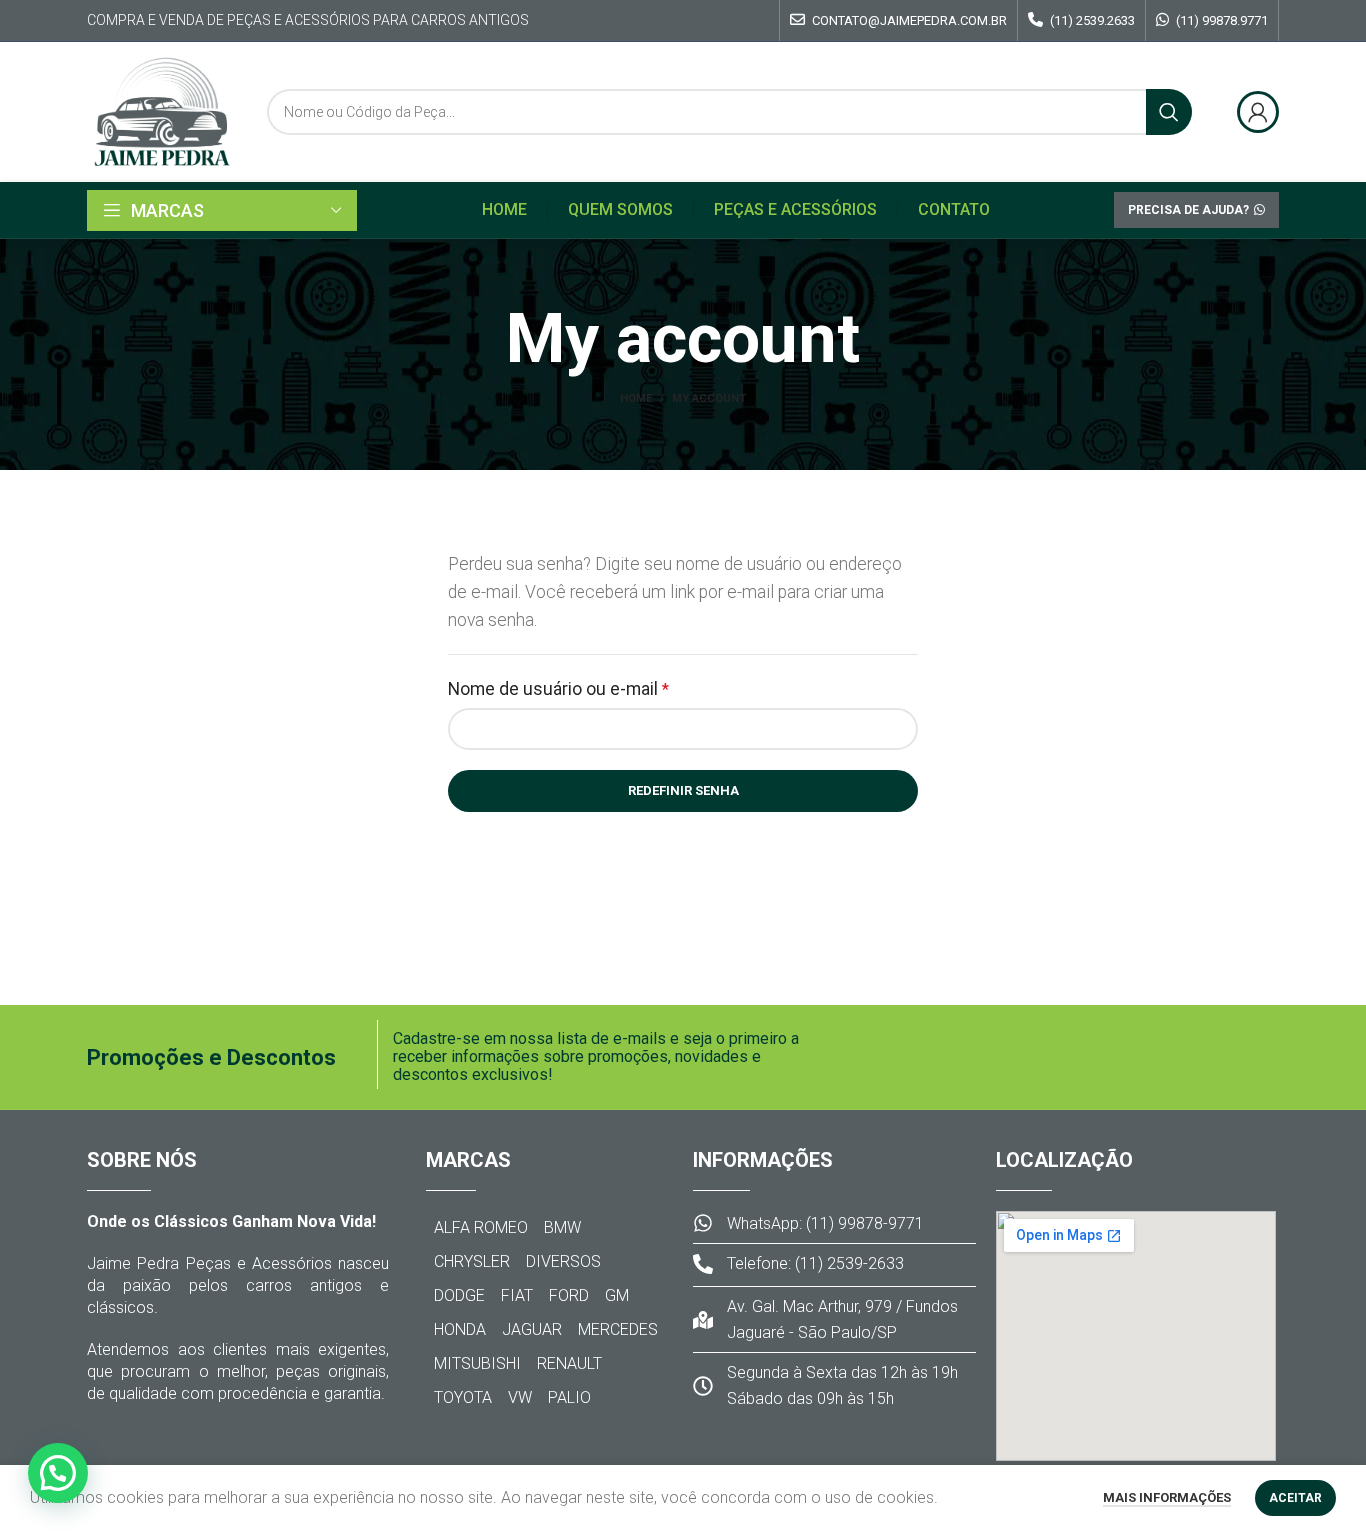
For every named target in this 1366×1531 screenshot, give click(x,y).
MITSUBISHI (477, 1363)
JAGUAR (532, 1329)
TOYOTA (463, 1397)
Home (636, 398)
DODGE (459, 1295)
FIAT (517, 1295)
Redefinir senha (683, 790)
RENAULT (569, 1363)
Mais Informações (1167, 1497)
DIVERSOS (563, 1261)
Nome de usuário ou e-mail (601, 687)
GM (617, 1295)
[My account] (1258, 112)
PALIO (569, 1397)
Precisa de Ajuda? (1188, 210)
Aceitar (1295, 1498)
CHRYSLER (472, 1261)
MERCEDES (618, 1329)
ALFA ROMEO (481, 1227)
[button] (58, 1473)
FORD (569, 1295)
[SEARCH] (1169, 112)
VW (520, 1397)
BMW (562, 1227)
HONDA (460, 1329)
